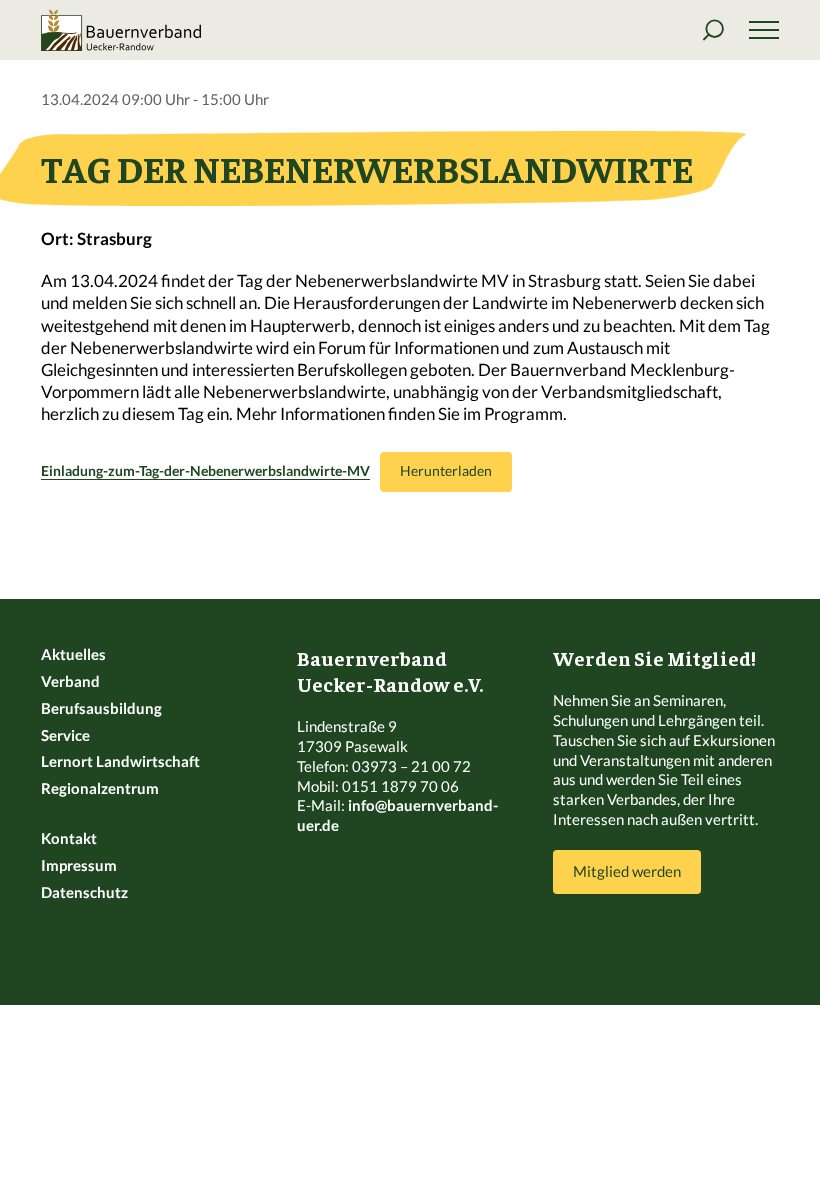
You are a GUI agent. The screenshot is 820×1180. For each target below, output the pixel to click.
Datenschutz (84, 892)
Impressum (79, 865)
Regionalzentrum (100, 788)
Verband (70, 681)
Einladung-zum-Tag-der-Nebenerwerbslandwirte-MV (205, 471)
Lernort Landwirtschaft (120, 761)
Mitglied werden (627, 871)
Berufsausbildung (101, 708)
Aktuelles (73, 654)
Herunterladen (446, 471)
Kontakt (69, 838)
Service (65, 735)
